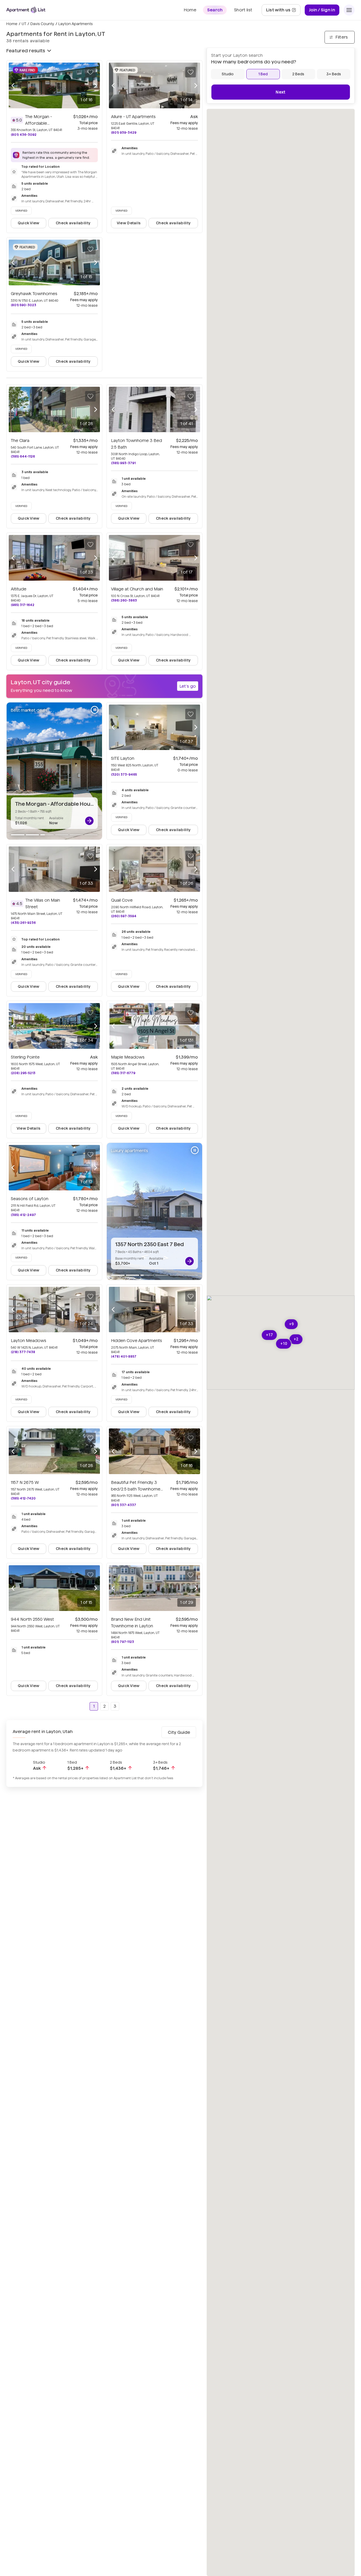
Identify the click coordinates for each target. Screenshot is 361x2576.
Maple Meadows (128, 1057)
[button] (284, 1344)
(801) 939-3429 (124, 132)
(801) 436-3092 (24, 135)
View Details (129, 223)
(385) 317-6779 (123, 1073)
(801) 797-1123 (122, 1642)
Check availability (73, 223)
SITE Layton (123, 758)
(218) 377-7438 (23, 1352)
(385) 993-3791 (123, 463)
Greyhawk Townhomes (34, 294)
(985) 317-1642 (23, 605)
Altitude (19, 589)
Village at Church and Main (137, 589)
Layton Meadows (29, 1341)
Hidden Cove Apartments (136, 1341)
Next (281, 92)
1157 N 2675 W (25, 1482)
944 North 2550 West (32, 1619)
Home (12, 24)
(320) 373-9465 (124, 774)
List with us (283, 11)
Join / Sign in (322, 10)
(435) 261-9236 (23, 923)
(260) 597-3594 (124, 916)
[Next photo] (96, 85)
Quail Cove (122, 900)
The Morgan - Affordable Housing (39, 123)
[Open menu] (349, 10)
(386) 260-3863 (124, 600)
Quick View (29, 223)
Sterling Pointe (25, 1057)
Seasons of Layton (30, 1199)
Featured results (26, 51)
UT (24, 24)
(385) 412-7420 (23, 1498)
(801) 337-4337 (124, 1505)
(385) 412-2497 (23, 1215)
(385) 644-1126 (23, 456)
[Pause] (95, 710)
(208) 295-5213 (23, 1073)
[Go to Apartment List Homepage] (26, 10)
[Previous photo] (13, 85)
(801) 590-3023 (24, 305)
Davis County (42, 24)
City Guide (179, 1732)
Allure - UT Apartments (133, 117)
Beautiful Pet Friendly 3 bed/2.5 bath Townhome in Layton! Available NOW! (137, 1489)
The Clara (20, 441)
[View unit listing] (89, 821)
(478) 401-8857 (124, 1356)
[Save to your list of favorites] (90, 72)
